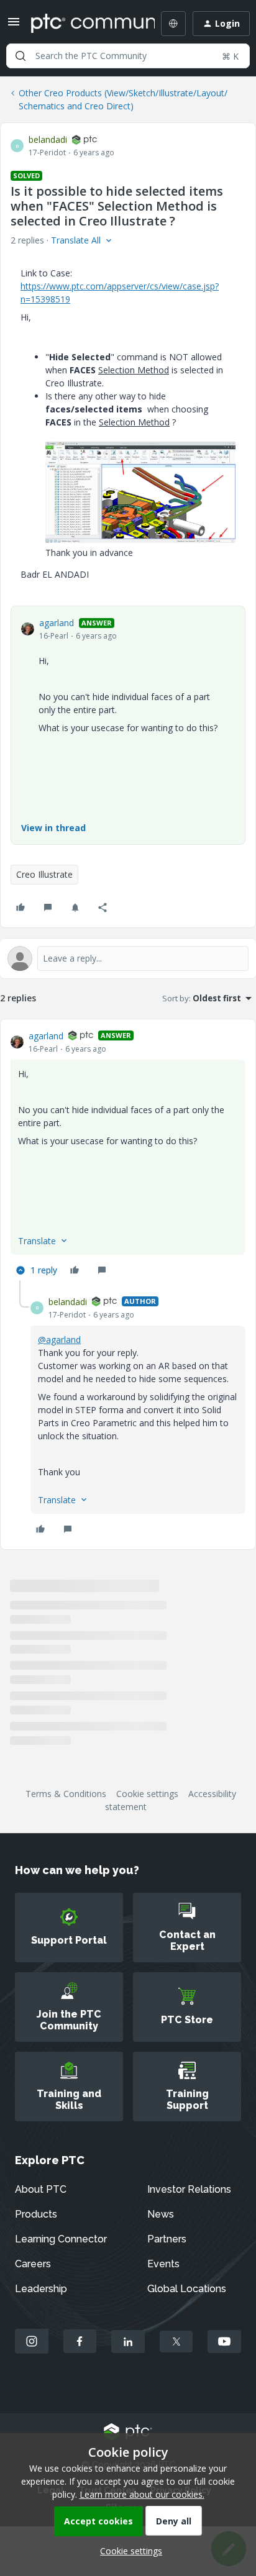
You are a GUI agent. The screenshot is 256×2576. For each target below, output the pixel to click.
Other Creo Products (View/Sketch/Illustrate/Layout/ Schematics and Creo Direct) (123, 99)
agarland (57, 623)
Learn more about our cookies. (142, 2494)
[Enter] (21, 56)
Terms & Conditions (66, 1794)
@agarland (59, 1340)
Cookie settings (147, 1794)
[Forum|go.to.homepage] (84, 24)
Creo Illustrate (44, 874)
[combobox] (128, 56)
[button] (14, 26)
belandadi (48, 139)
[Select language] (173, 24)
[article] (128, 1155)
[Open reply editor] (128, 958)
